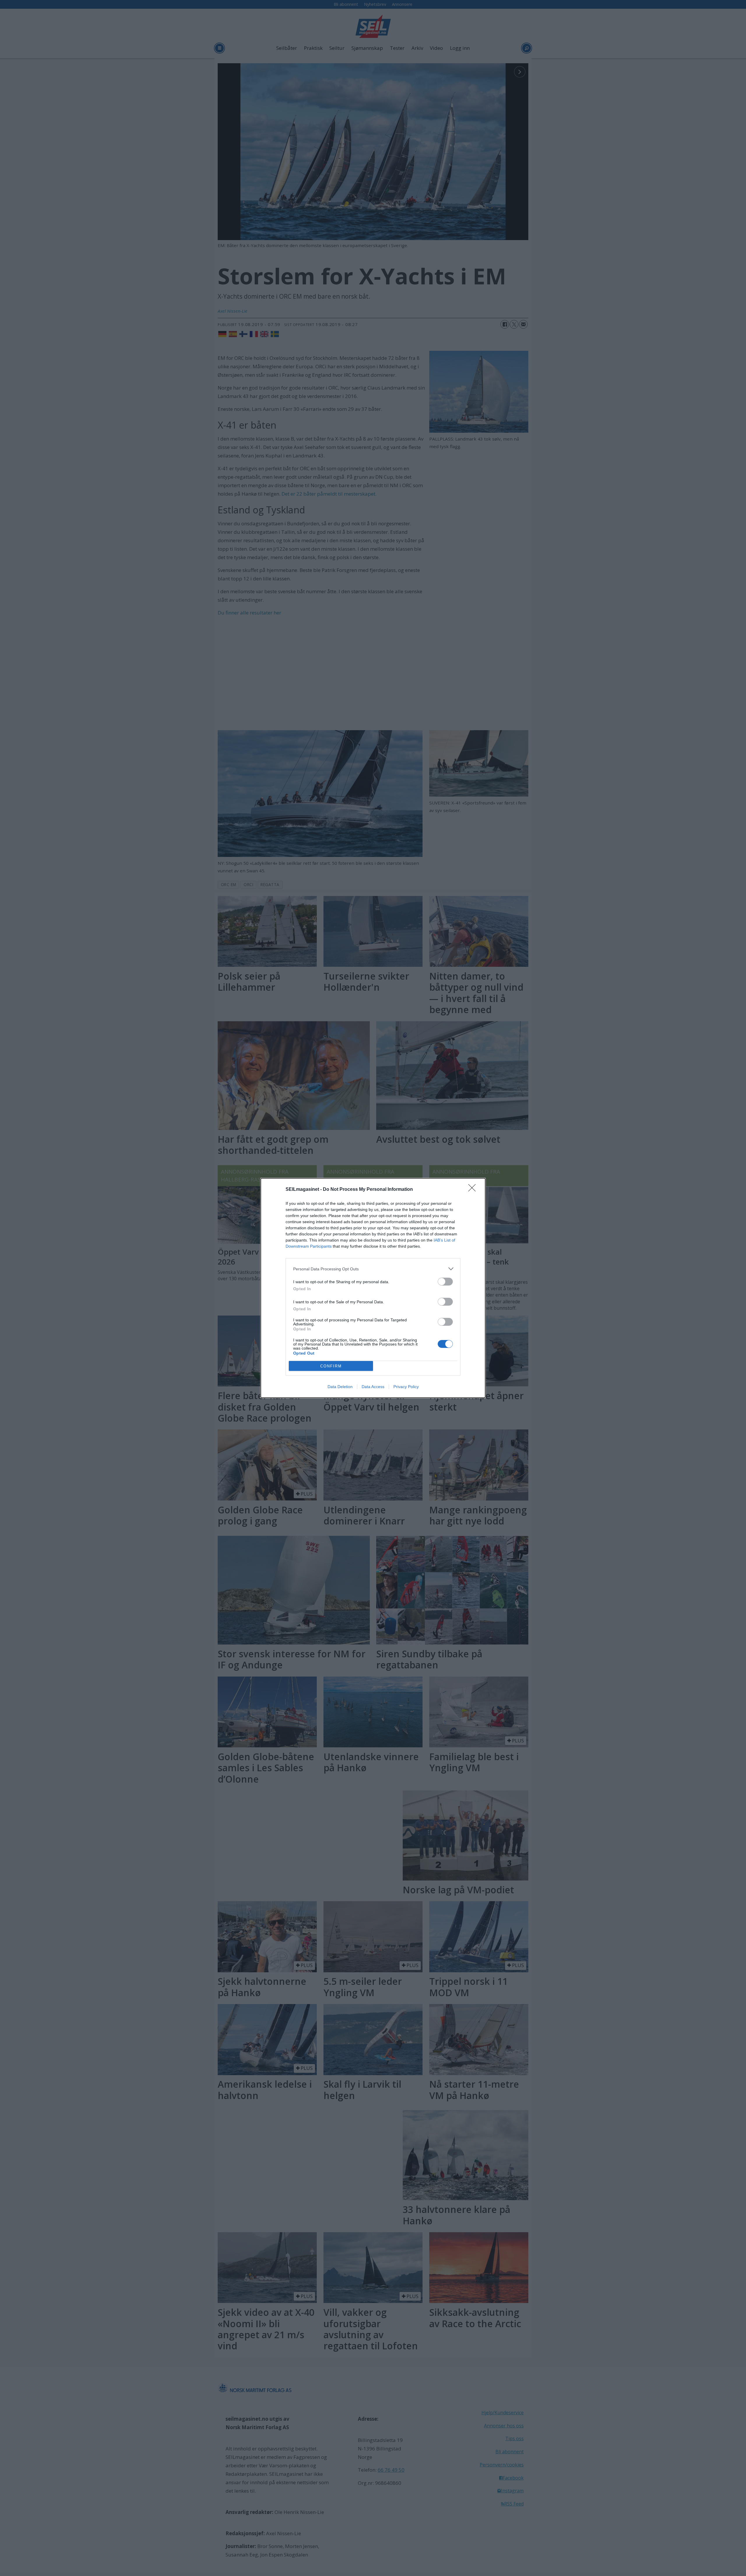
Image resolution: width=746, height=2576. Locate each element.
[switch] (445, 1282)
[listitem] (373, 1269)
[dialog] (373, 1288)
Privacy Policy (406, 1387)
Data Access (373, 1387)
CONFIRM (331, 1366)
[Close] (474, 1190)
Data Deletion (340, 1387)
